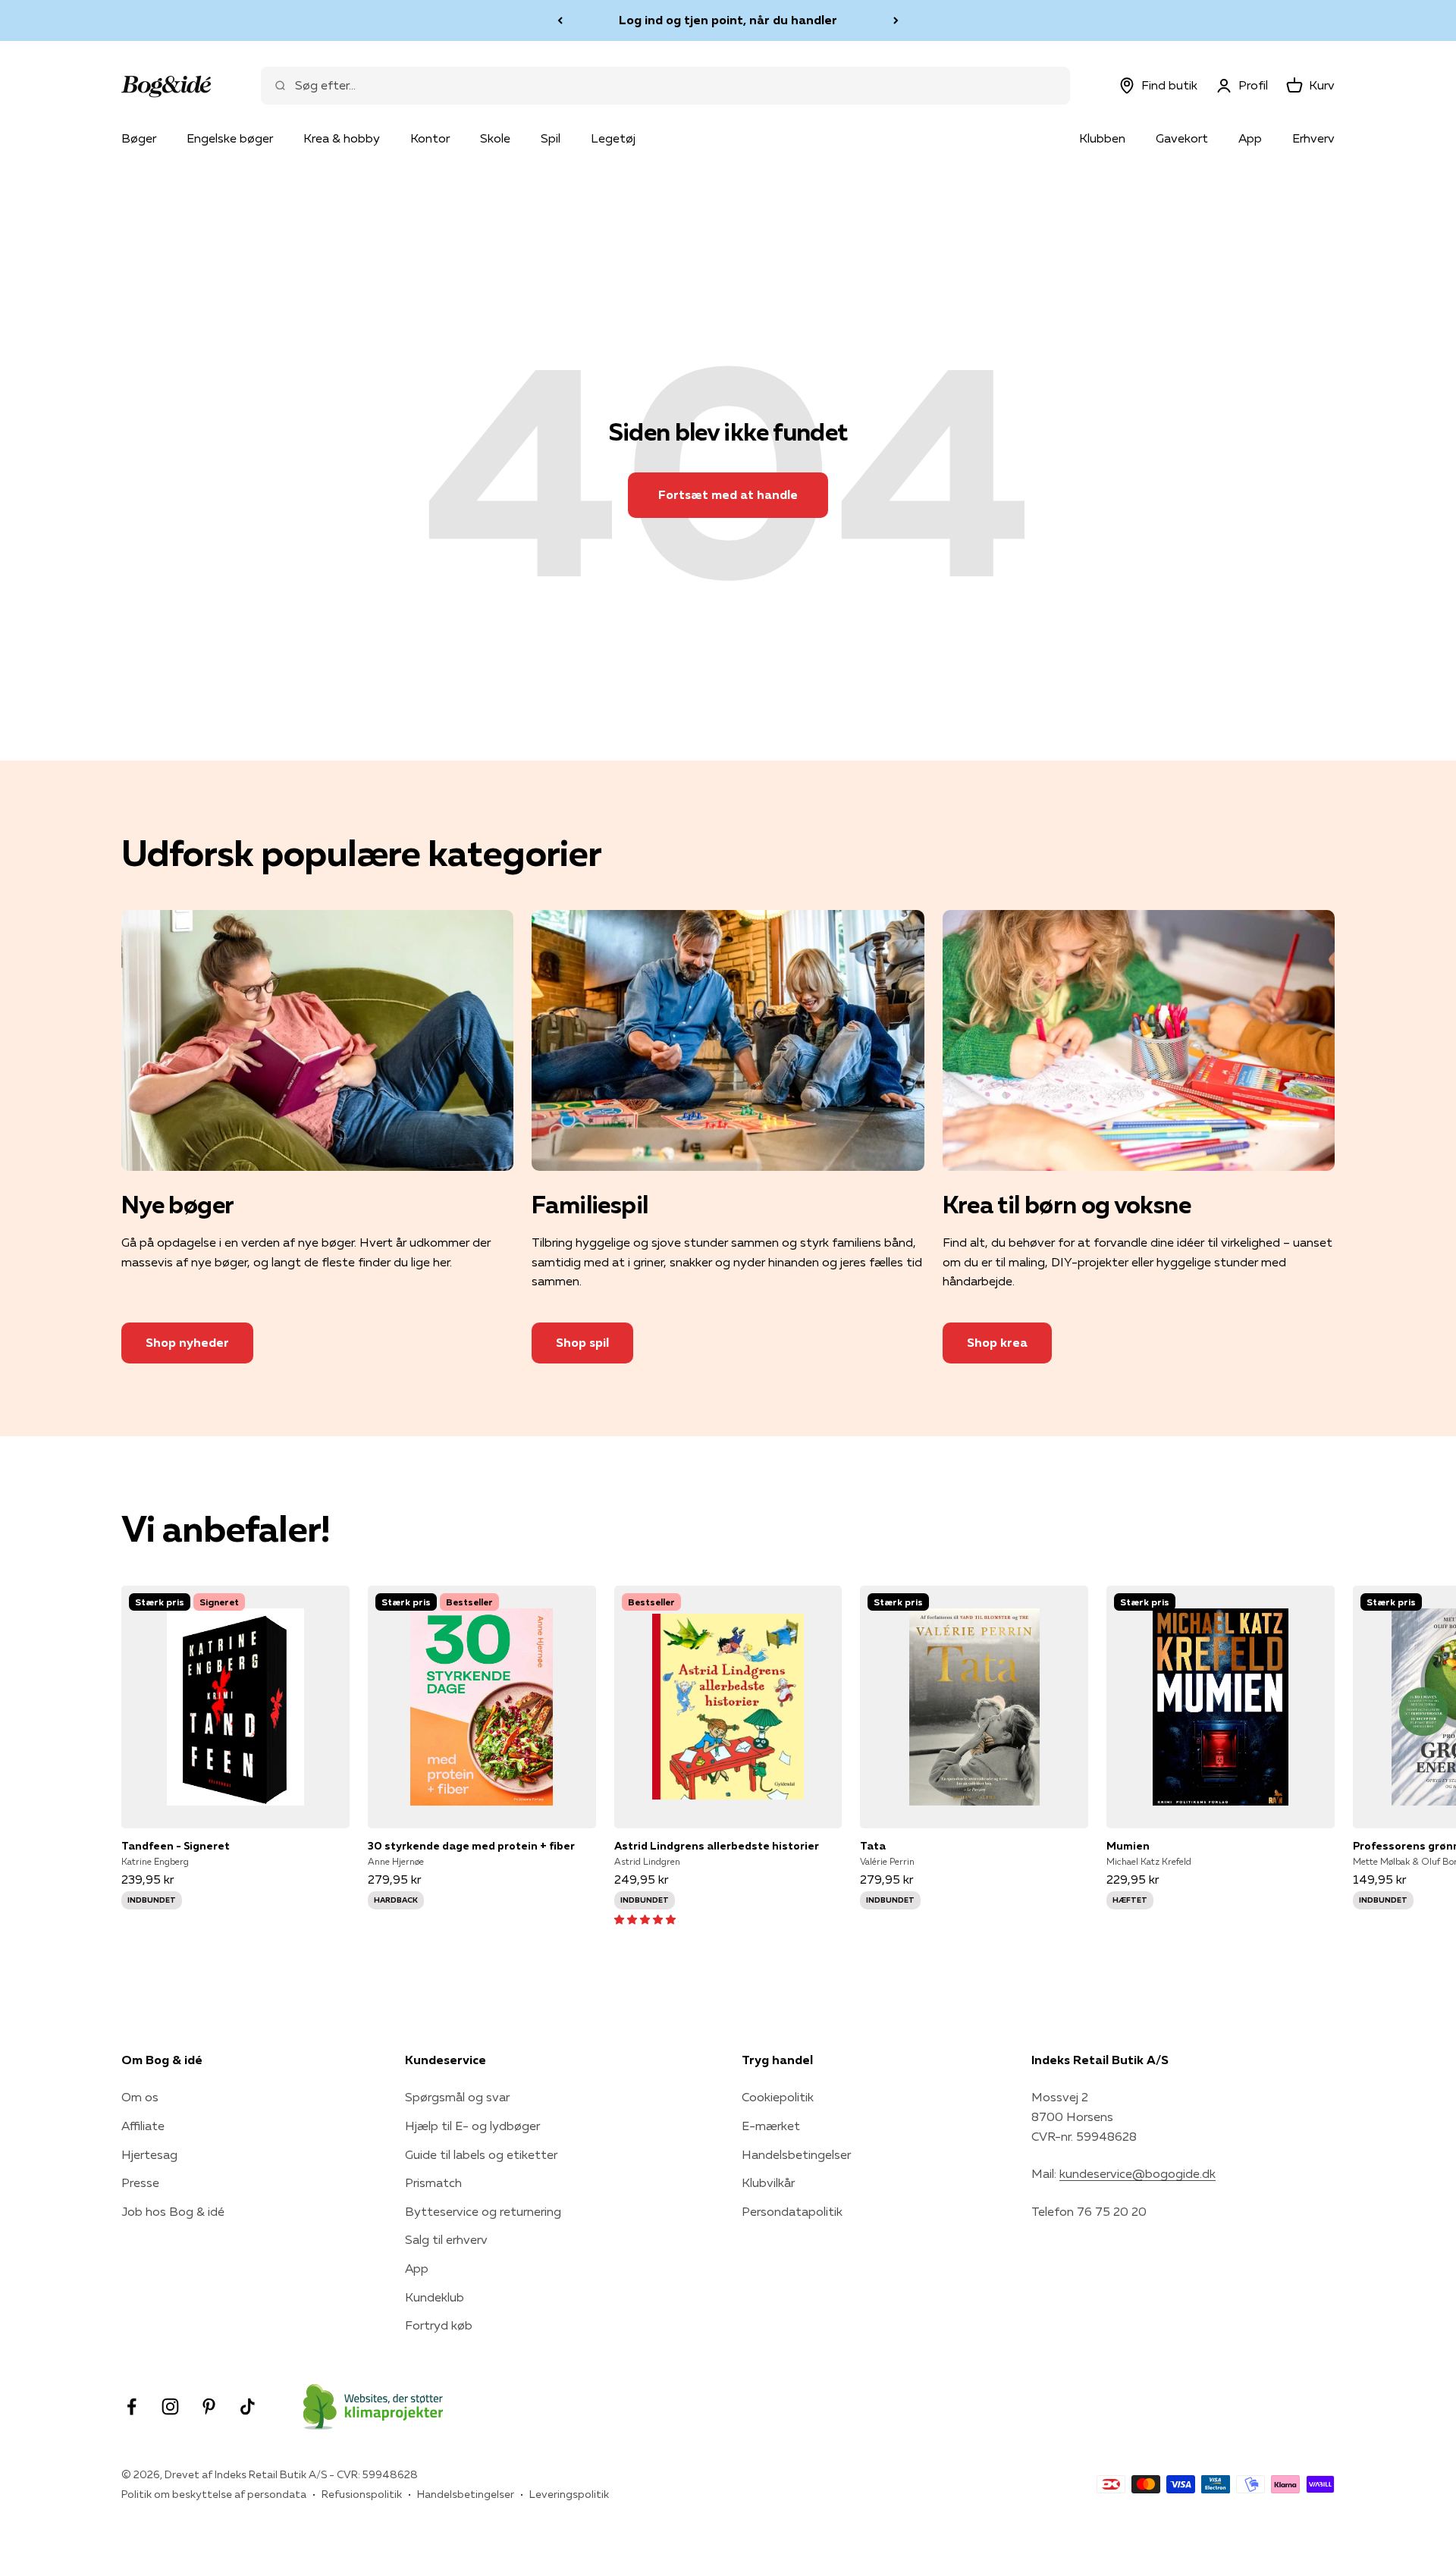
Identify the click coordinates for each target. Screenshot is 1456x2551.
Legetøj (613, 138)
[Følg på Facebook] (132, 2407)
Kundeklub (435, 2297)
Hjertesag (149, 2154)
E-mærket (771, 2126)
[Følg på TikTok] (248, 2407)
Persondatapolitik (792, 2211)
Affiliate (143, 2126)
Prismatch (433, 2182)
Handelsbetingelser (796, 2154)
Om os (140, 2097)
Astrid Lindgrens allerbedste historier (717, 1846)
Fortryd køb (439, 2325)
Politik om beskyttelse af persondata (214, 2494)
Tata (873, 1846)
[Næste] (896, 20)
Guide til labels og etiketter (481, 2154)
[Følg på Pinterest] (209, 2407)
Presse (140, 2182)
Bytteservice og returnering (483, 2211)
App (1250, 138)
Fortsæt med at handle (728, 494)
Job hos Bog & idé (173, 2211)
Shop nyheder (187, 1342)
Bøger (139, 138)
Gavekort (1182, 138)
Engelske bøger (230, 138)
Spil (551, 138)
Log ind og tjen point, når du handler (728, 20)
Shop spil (582, 1342)
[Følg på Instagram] (170, 2407)
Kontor (430, 138)
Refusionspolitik (362, 2494)
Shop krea (997, 1342)
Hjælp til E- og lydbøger (472, 2126)
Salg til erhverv (446, 2239)
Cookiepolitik (778, 2097)
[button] (645, 1919)
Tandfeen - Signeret (176, 1846)
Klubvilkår (768, 2182)
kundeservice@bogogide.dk (1137, 2173)
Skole (495, 138)
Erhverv (1313, 138)
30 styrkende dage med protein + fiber (471, 1846)
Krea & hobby (342, 138)
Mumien (1128, 1846)
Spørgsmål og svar (457, 2097)
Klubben (1102, 138)
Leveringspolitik (569, 2494)
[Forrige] (560, 20)
